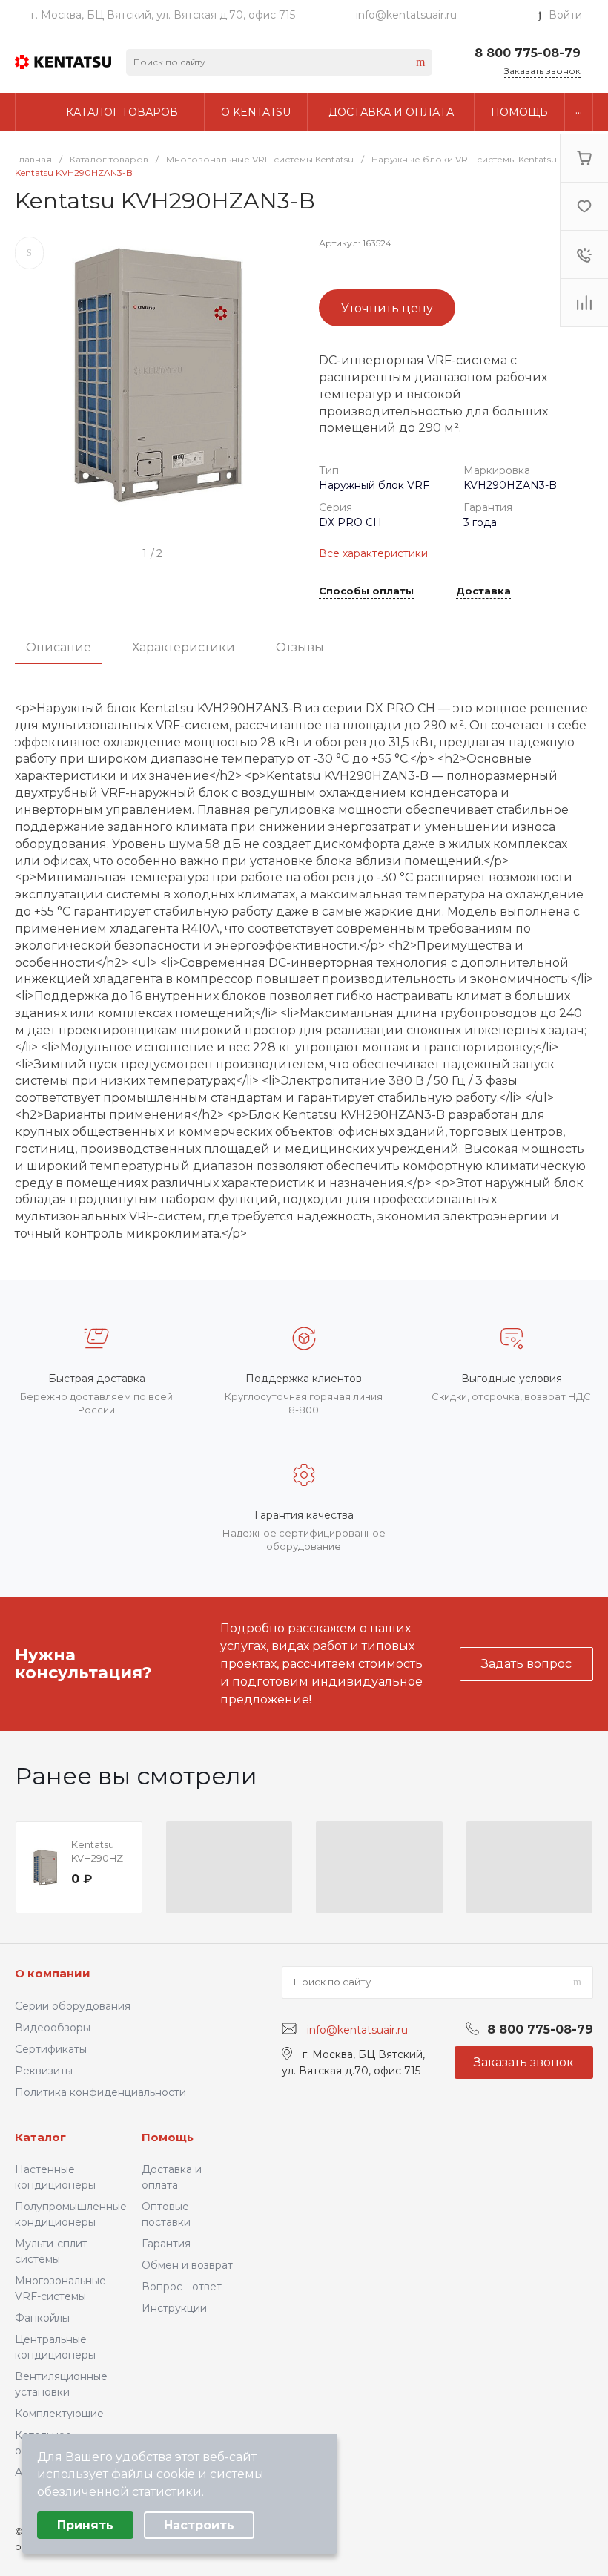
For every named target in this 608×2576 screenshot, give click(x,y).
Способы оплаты (366, 591)
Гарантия (166, 2244)
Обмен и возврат (187, 2265)
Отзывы (300, 647)
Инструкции (174, 2308)
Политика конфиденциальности (100, 2092)
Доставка (483, 591)
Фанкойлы (42, 2318)
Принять (85, 2525)
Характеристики (184, 647)
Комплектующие (59, 2414)
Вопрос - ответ (182, 2287)
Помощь (168, 2137)
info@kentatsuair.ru (406, 15)
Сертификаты (51, 2049)
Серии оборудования (73, 2006)
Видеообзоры (53, 2028)
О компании (53, 1973)
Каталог (40, 2137)
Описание (59, 647)
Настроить (199, 2525)
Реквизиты (44, 2071)
